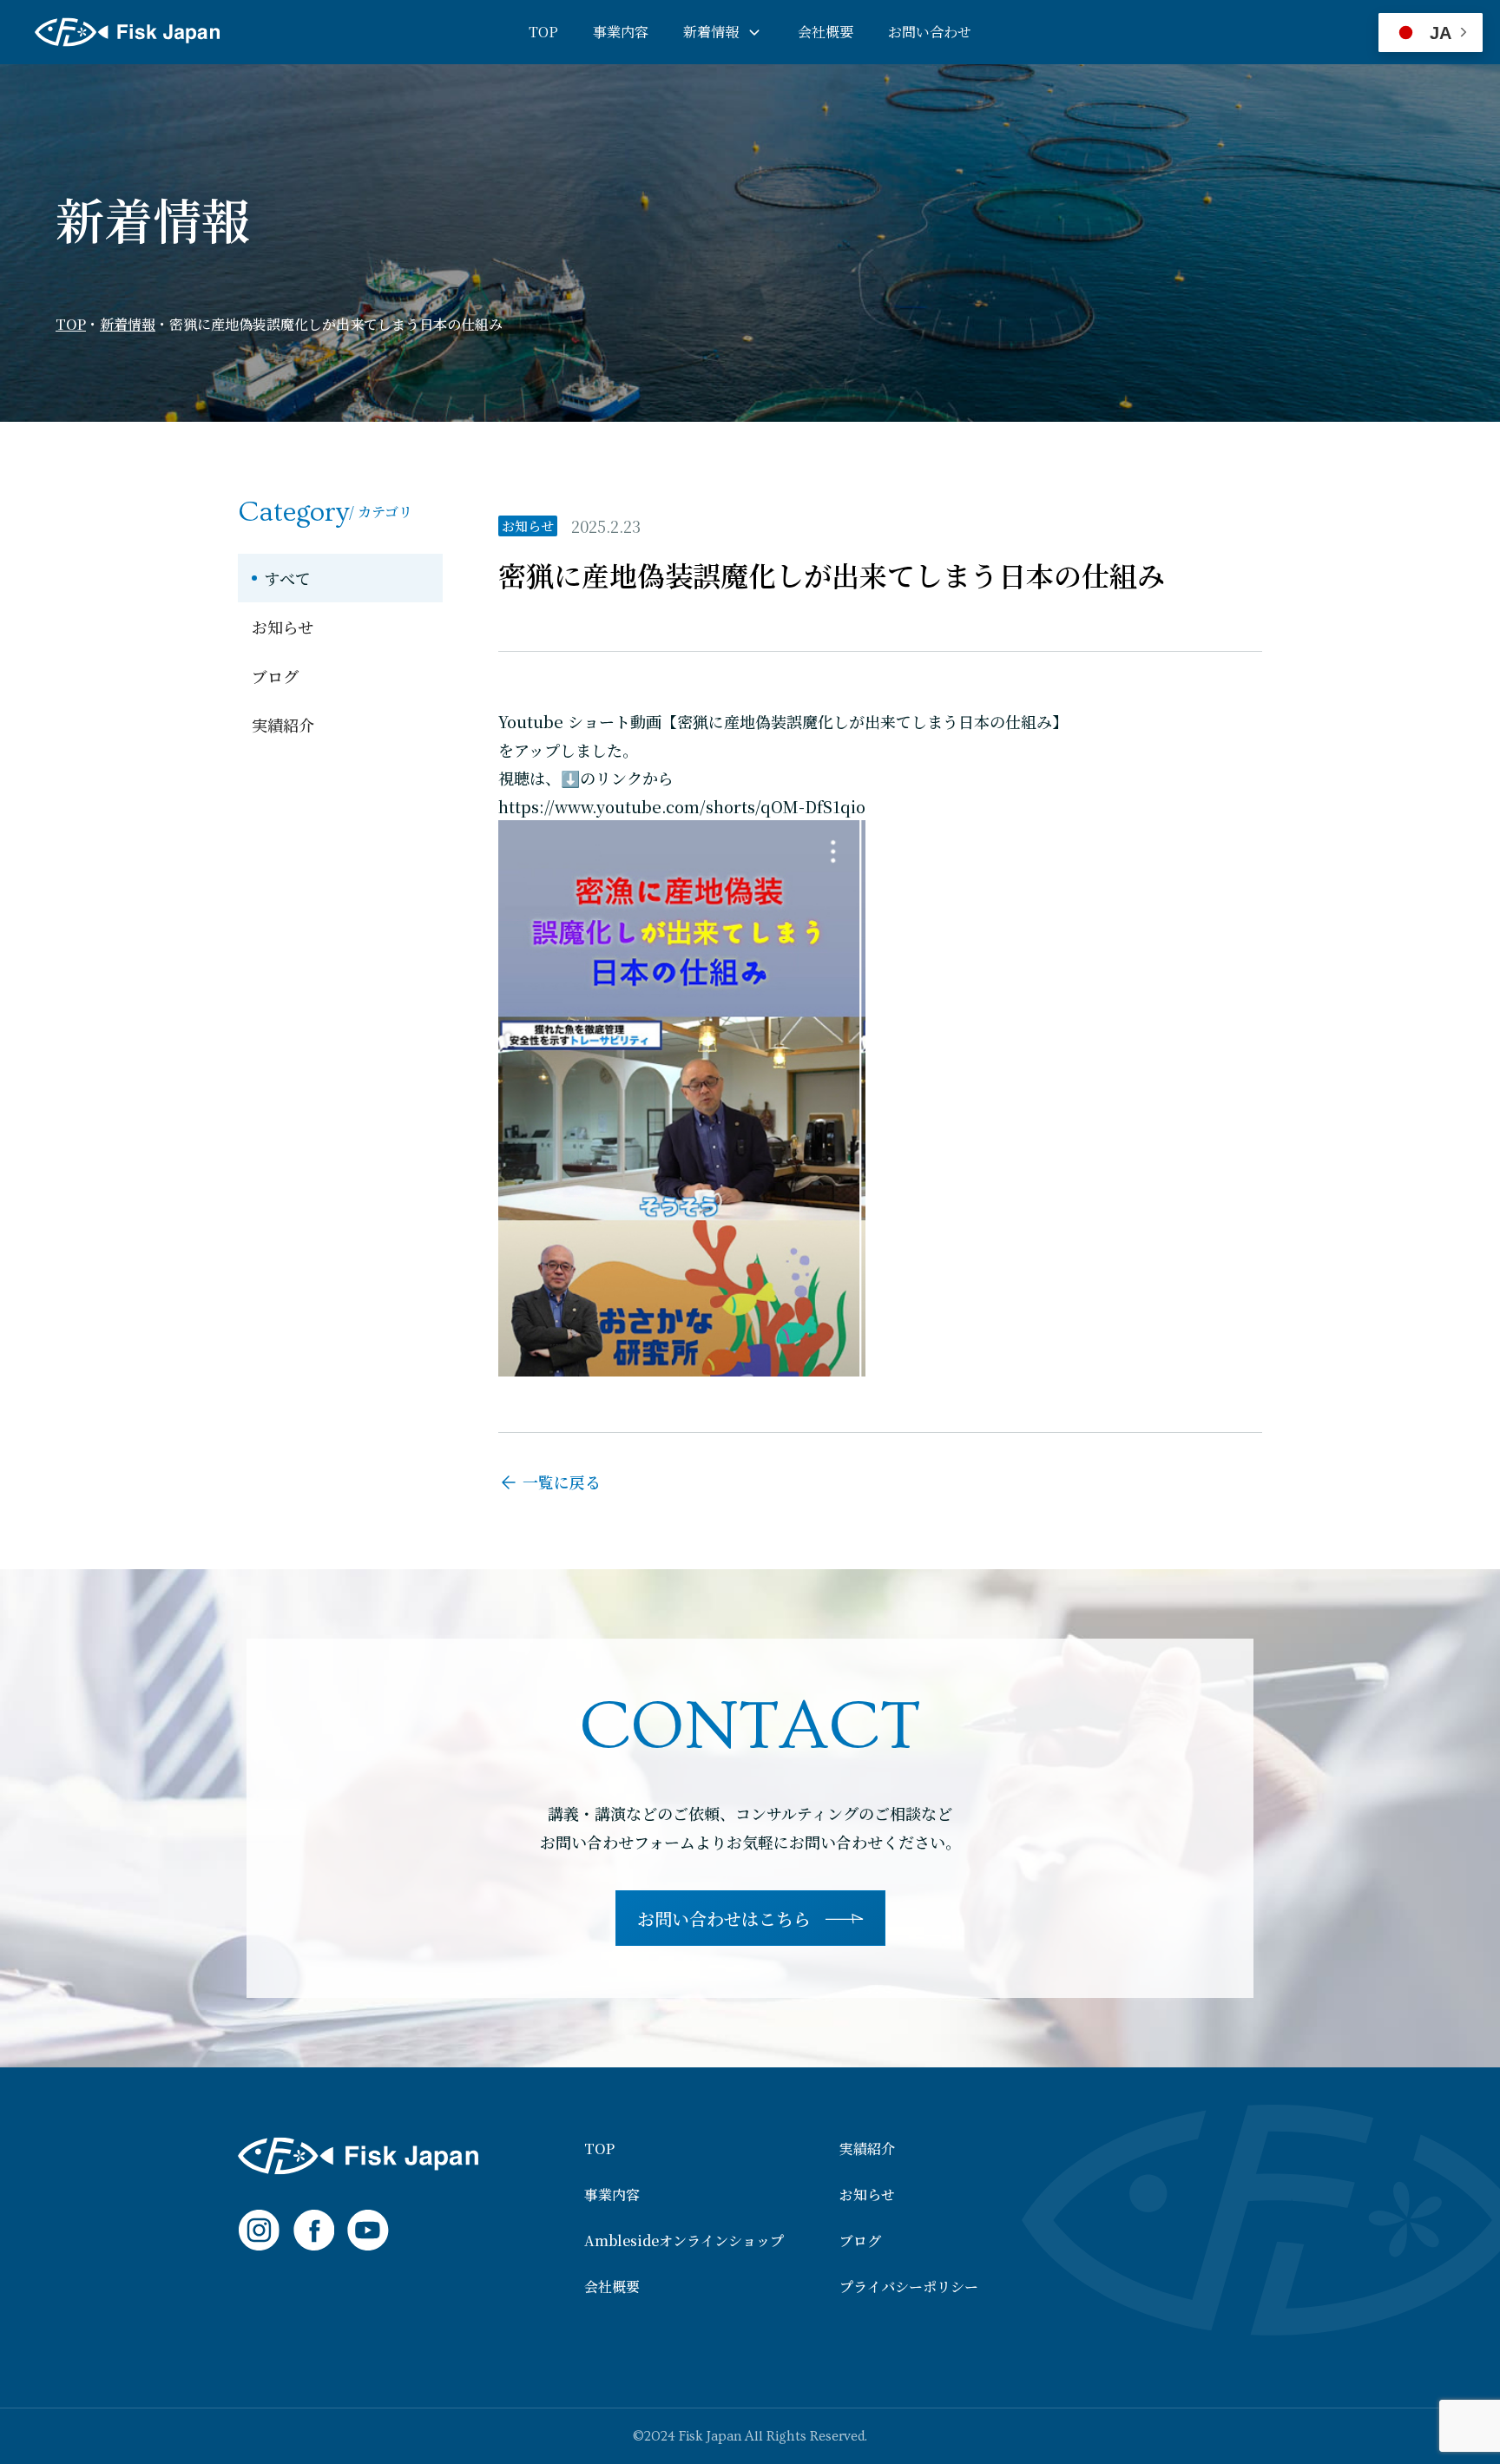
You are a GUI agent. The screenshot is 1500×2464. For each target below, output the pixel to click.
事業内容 (621, 32)
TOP (543, 32)
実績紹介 (283, 725)
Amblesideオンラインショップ (684, 2241)
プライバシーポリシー (909, 2287)
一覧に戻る (562, 1482)
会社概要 (826, 32)
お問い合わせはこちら (724, 1919)
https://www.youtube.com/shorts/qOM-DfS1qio (682, 806)
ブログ (275, 676)
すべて (287, 578)
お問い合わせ (930, 32)
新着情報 (711, 32)
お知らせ (283, 627)
